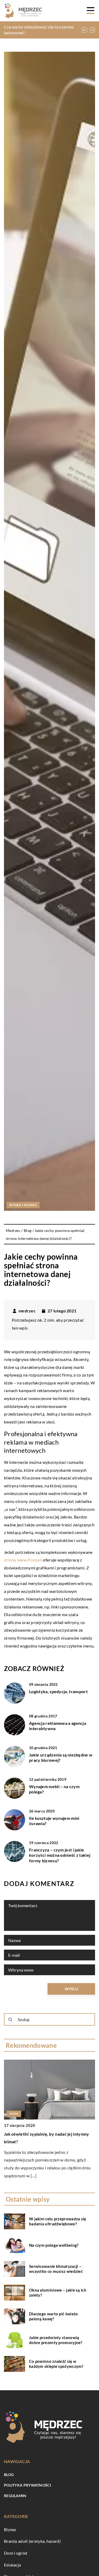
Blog (9, 2475)
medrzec (27, 1311)
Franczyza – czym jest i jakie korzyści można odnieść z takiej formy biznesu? (60, 1855)
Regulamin (15, 2496)
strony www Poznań (23, 1560)
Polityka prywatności (27, 2485)
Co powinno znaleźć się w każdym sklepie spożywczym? (56, 2364)
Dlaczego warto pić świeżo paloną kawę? (54, 2316)
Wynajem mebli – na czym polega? (54, 1789)
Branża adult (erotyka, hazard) (32, 2541)
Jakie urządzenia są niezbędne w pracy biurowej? (61, 1758)
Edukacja (12, 2565)
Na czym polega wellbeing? (54, 2245)
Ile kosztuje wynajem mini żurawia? (54, 1821)
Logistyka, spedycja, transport (58, 1691)
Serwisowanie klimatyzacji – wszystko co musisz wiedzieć (56, 2269)
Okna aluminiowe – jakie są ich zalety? (58, 2293)
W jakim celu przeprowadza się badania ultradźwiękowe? (58, 2221)
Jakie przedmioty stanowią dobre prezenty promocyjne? (56, 2340)
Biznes (10, 2529)
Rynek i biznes (23, 1205)
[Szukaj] (10, 2020)
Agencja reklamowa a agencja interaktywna (58, 1726)
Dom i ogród (16, 2553)
